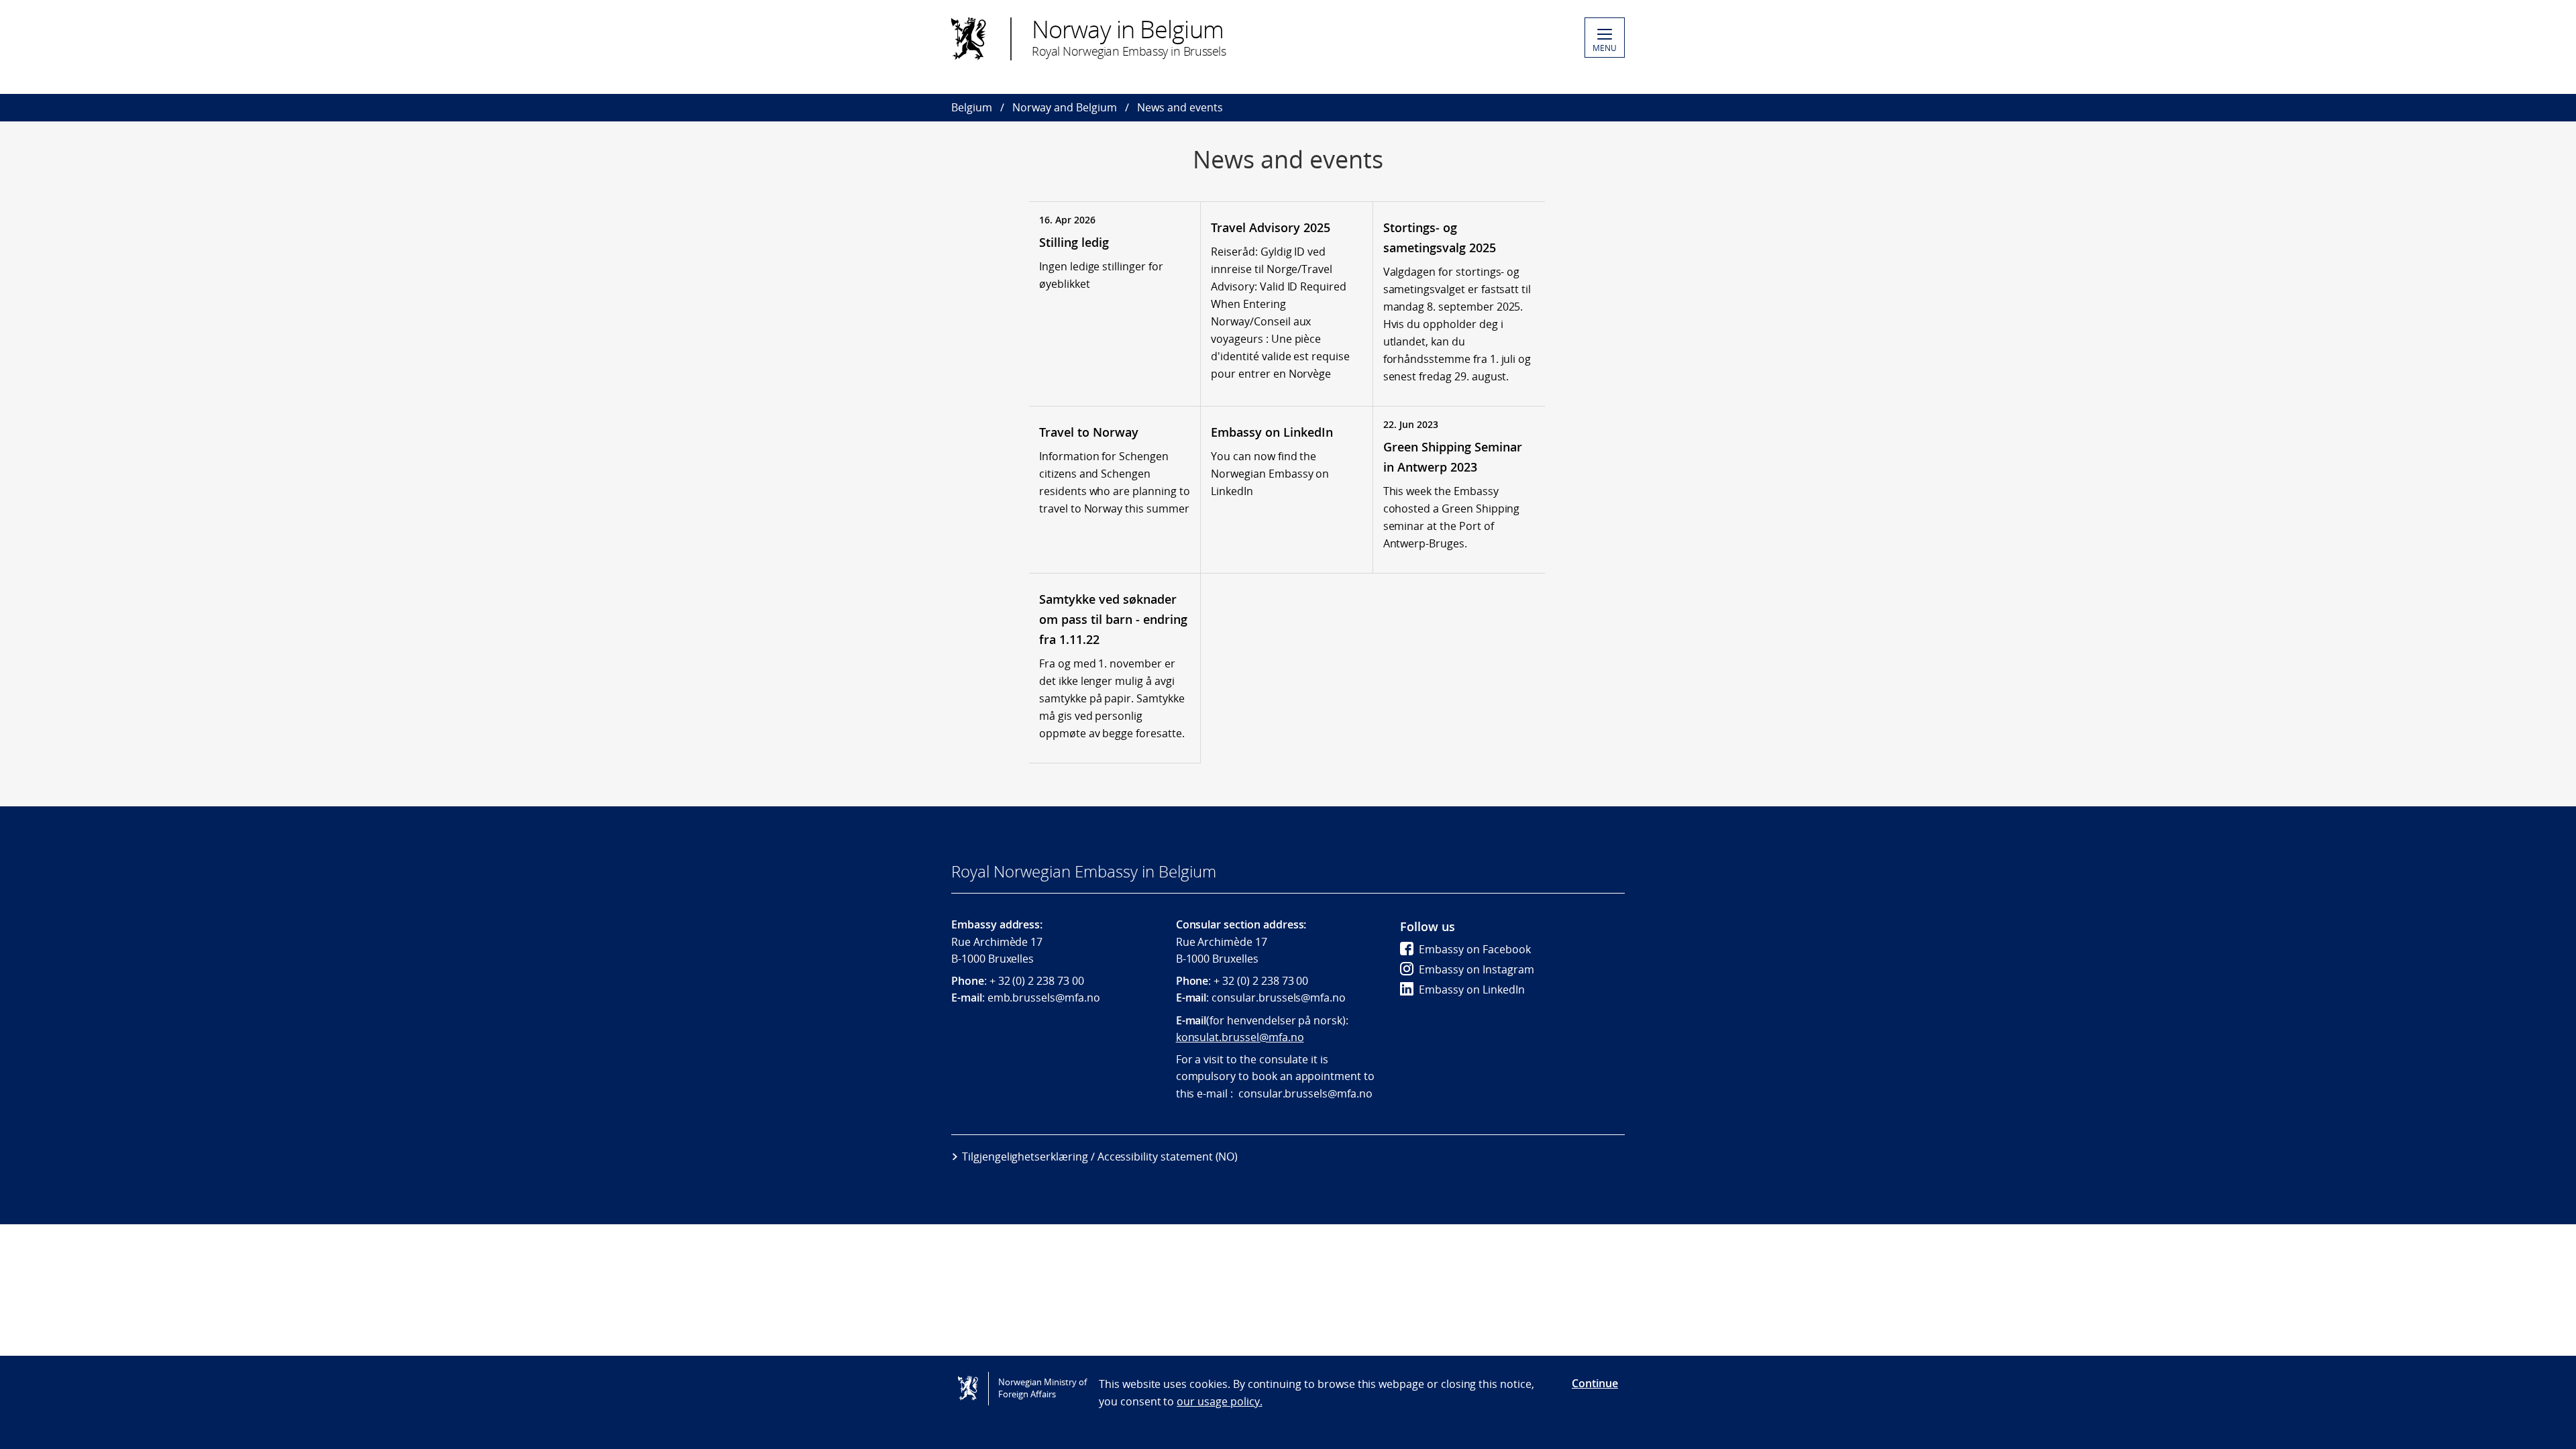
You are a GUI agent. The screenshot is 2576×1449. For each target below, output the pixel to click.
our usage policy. (1219, 1401)
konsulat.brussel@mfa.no (1240, 1037)
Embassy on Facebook (1475, 949)
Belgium (972, 107)
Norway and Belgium (1065, 107)
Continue (1595, 1383)
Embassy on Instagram (1477, 969)
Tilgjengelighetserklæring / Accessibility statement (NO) (1100, 1157)
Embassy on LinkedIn (1472, 989)
